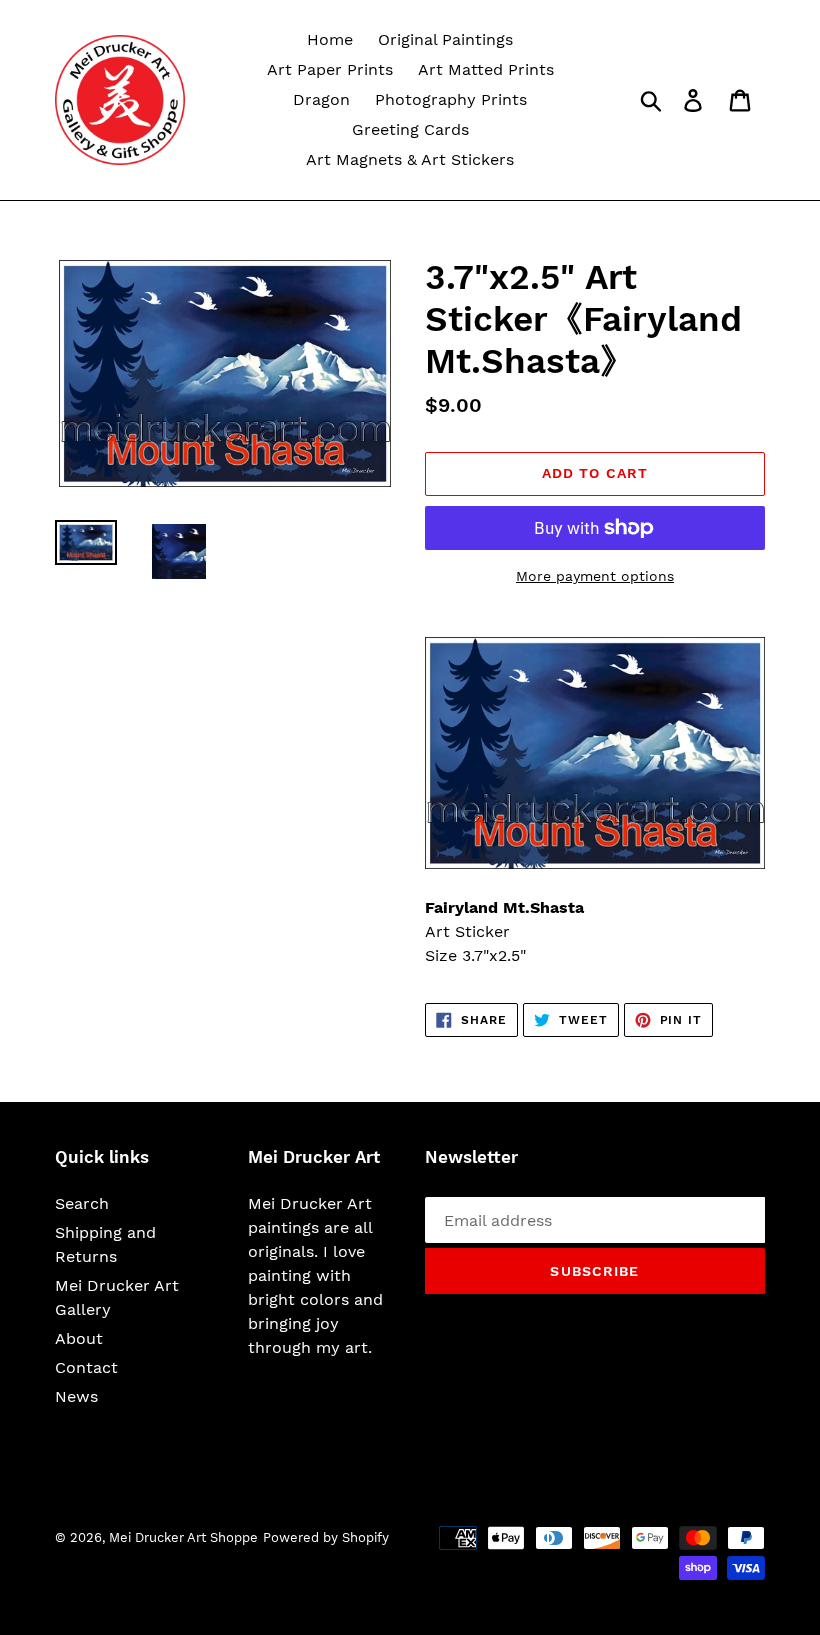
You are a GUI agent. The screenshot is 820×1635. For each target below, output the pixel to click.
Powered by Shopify (326, 1537)
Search (82, 1203)
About (79, 1338)
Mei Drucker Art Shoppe (183, 1537)
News (76, 1396)
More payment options (595, 576)
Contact (86, 1367)
